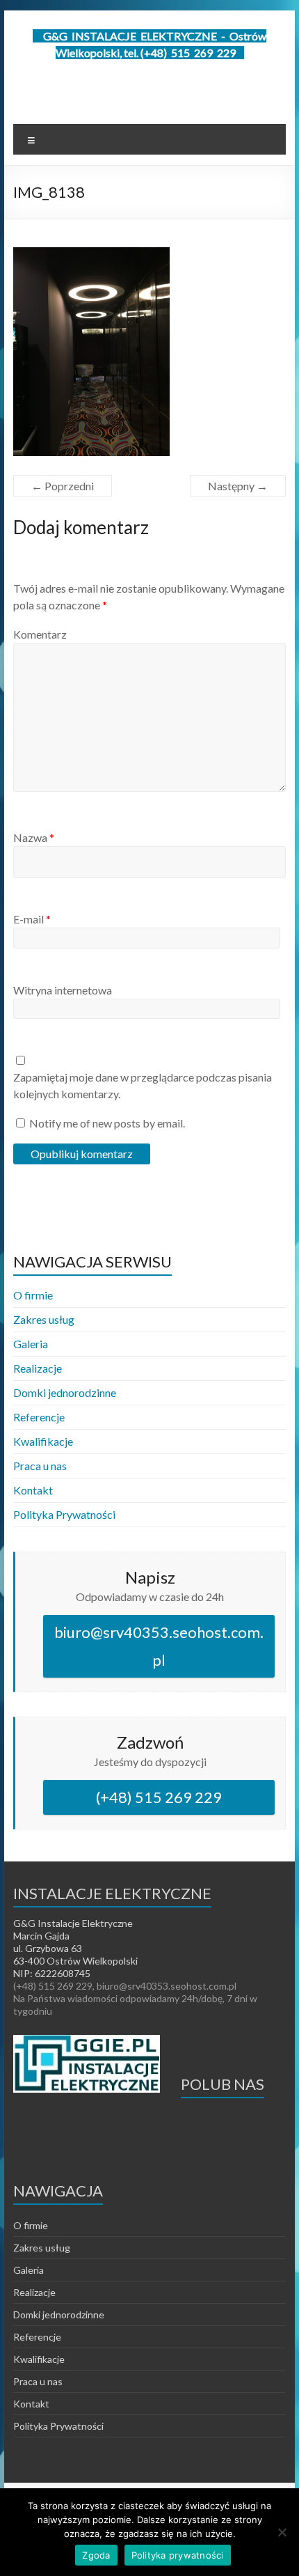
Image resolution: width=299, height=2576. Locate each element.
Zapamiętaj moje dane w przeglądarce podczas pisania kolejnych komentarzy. (143, 1085)
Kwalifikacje (43, 1441)
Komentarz (40, 634)
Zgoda (96, 2555)
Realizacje (38, 1368)
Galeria (31, 1344)
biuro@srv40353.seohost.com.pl (159, 1646)
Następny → (238, 486)
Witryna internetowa (63, 990)
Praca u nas (40, 1466)
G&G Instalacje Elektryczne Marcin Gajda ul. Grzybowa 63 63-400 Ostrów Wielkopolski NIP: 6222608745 (75, 1948)
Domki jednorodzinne (65, 1392)
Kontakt (33, 1490)
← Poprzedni (63, 486)
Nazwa (34, 837)
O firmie (33, 1295)
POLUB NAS (223, 2084)
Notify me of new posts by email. (107, 1123)
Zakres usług (44, 1319)
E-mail (32, 919)
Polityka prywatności (178, 2555)
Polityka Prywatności (64, 1514)
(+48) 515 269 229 (159, 1797)
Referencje (39, 1417)
